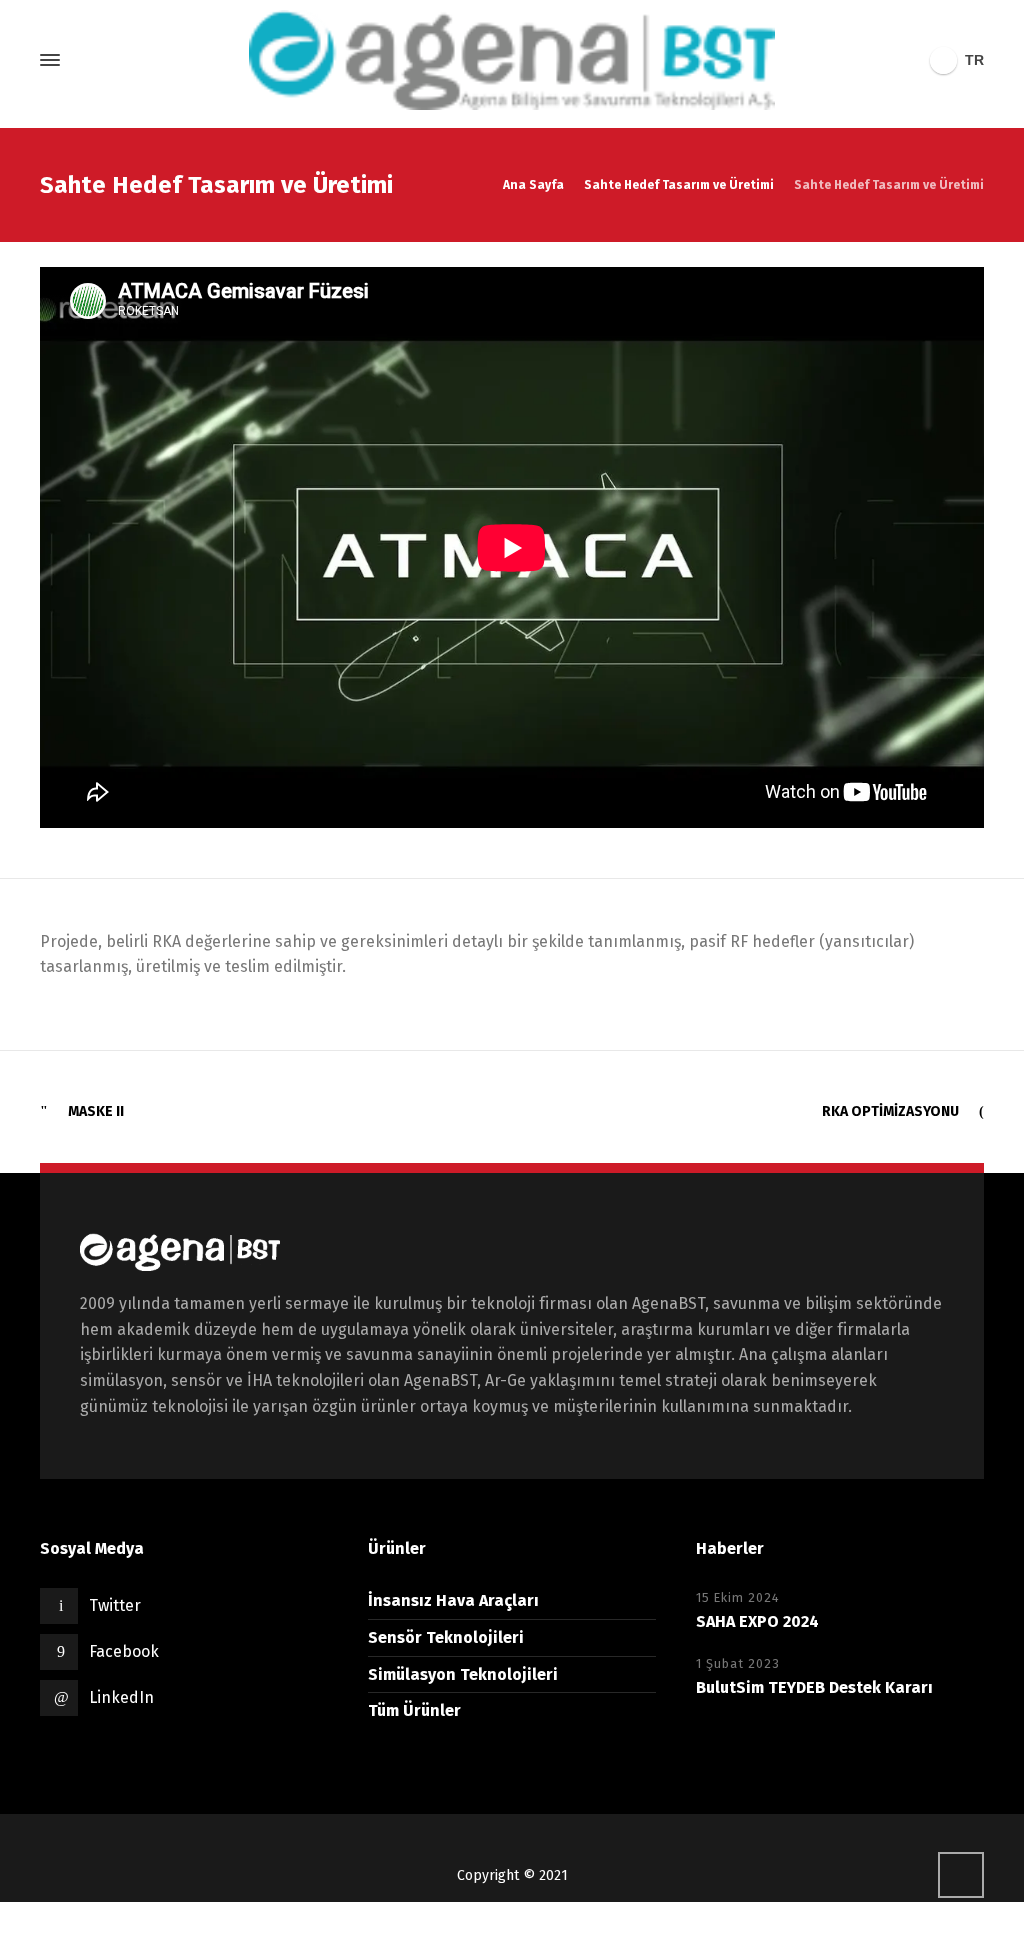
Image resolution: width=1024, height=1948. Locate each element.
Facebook (124, 1651)
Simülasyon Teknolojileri (463, 1674)
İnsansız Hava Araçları (453, 1600)
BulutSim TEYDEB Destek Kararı (814, 1687)
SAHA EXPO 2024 (757, 1621)
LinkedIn (121, 1697)
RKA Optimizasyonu (890, 1111)
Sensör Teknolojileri (446, 1637)
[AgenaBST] (512, 60)
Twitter (115, 1605)
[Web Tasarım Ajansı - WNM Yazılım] (512, 1925)
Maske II (96, 1111)
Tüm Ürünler (414, 1710)
